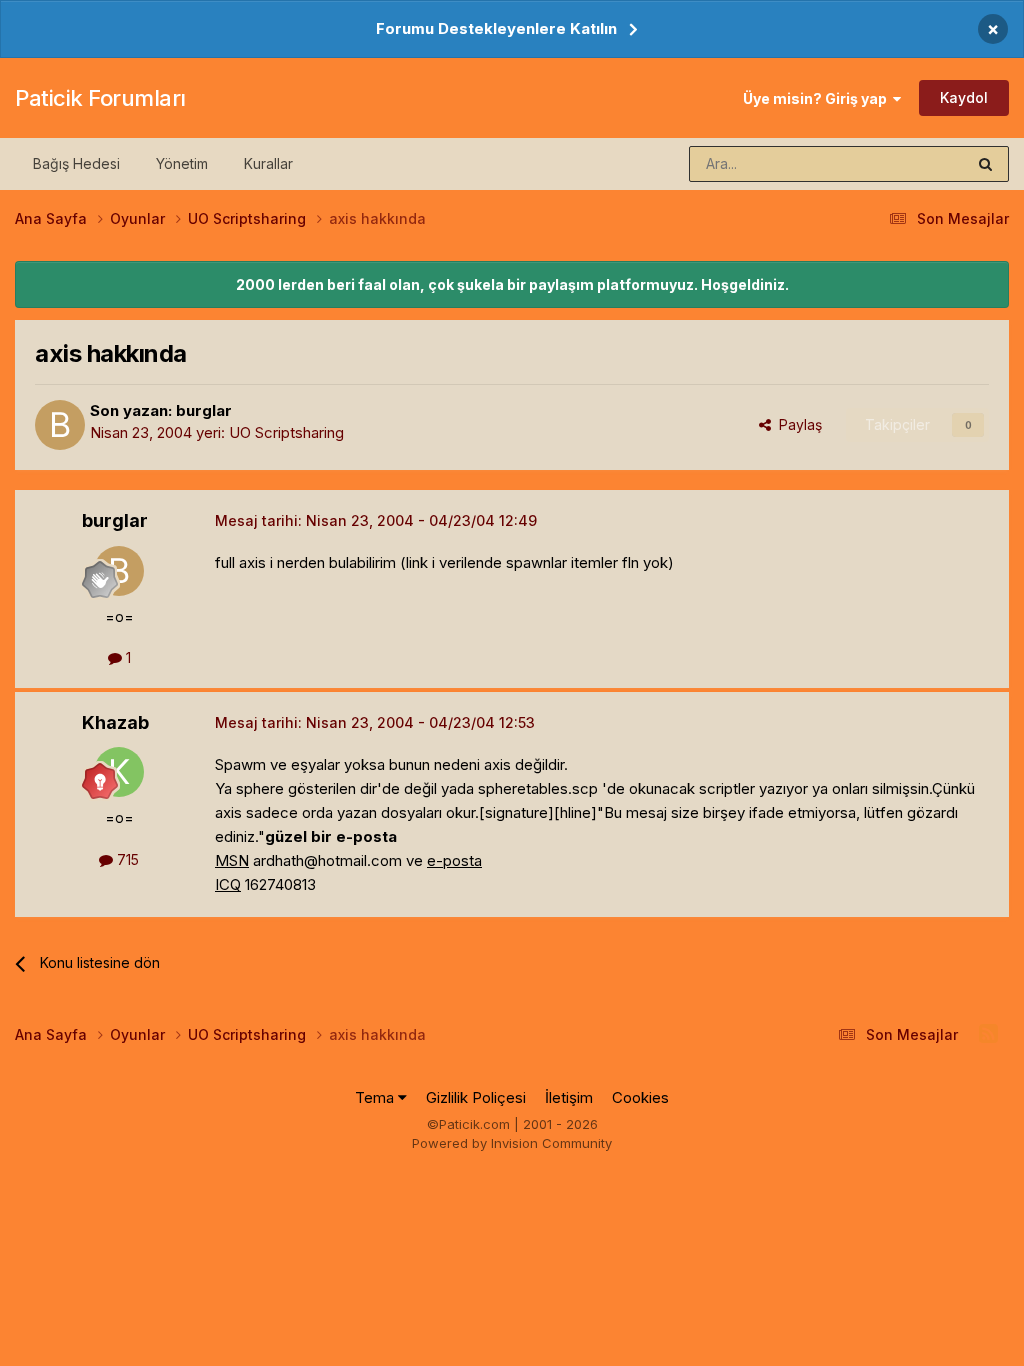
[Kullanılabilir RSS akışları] (988, 1034)
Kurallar (268, 163)
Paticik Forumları (100, 98)
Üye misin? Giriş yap (818, 98)
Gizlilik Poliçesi (476, 1097)
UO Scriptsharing (286, 432)
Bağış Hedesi (76, 163)
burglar (204, 410)
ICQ (228, 884)
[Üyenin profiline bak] (60, 425)
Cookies (640, 1097)
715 (126, 859)
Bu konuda (905, 163)
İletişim (569, 1097)
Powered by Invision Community (512, 1143)
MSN (232, 860)
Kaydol (964, 97)
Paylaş (796, 424)
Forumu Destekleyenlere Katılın (496, 28)
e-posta (454, 860)
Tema (376, 1097)
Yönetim (182, 163)
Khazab (115, 722)
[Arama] (985, 164)
